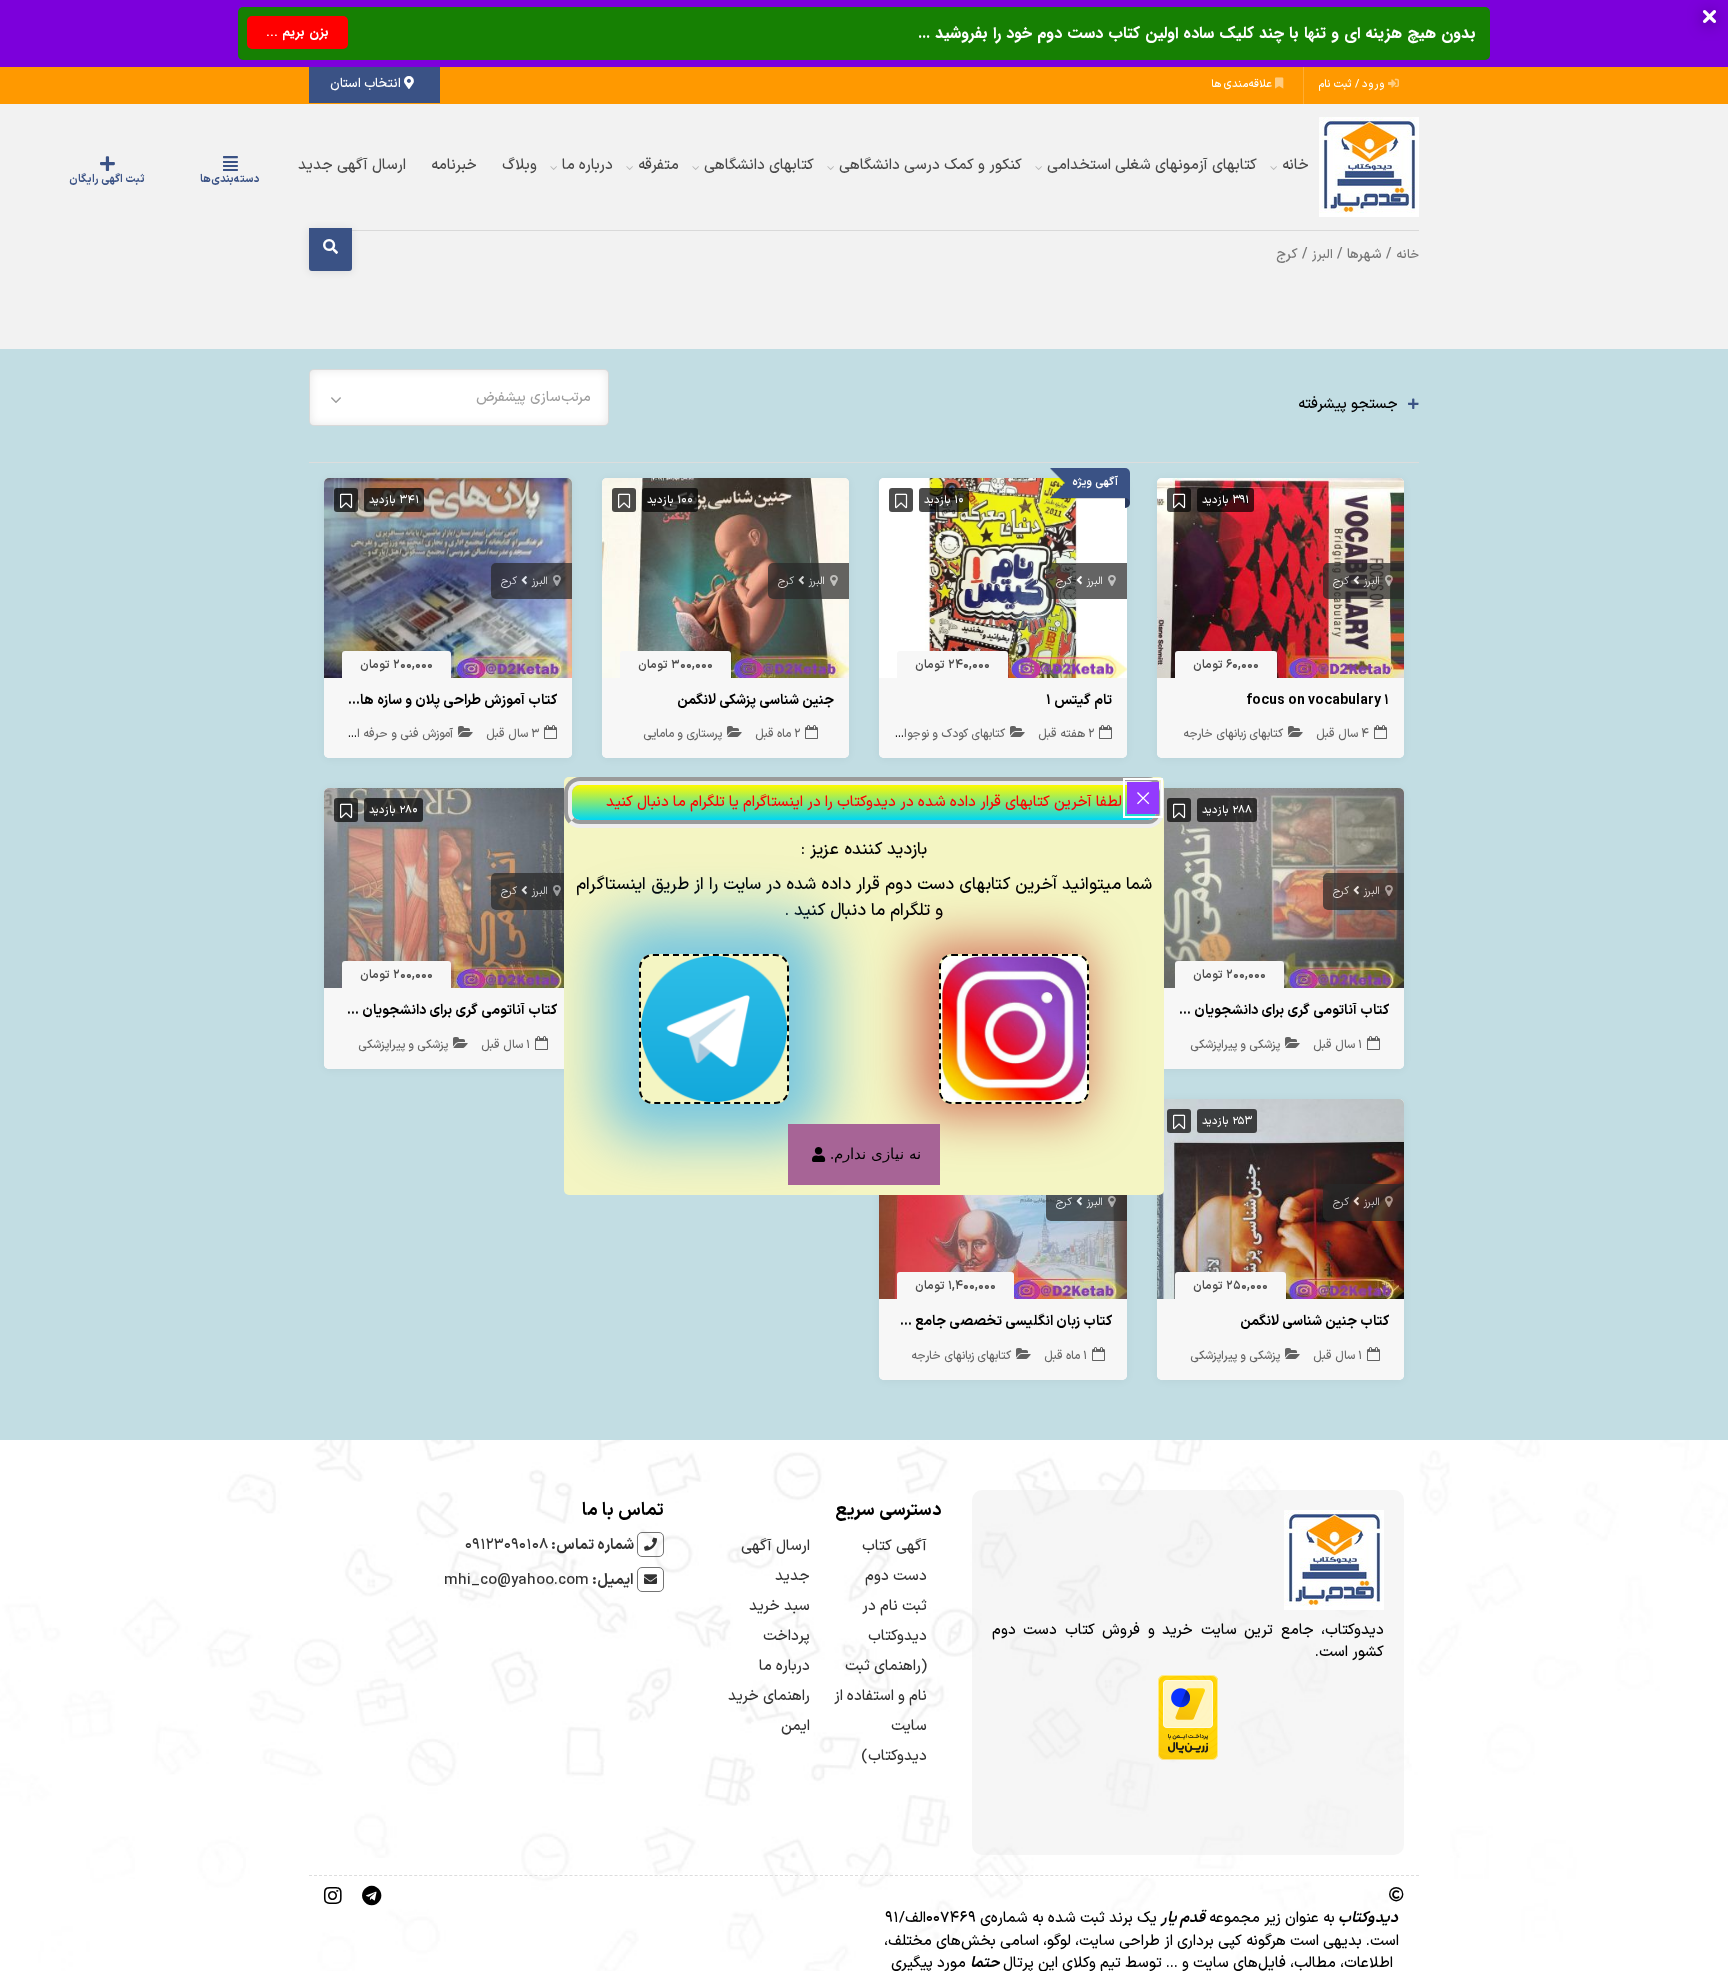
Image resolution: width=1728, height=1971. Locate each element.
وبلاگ (519, 165)
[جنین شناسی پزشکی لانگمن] (726, 582)
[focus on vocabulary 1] (1281, 582)
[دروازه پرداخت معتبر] (1188, 1717)
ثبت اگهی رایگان (167, 179)
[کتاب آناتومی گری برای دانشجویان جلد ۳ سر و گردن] (1281, 893)
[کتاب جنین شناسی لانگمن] (1281, 1203)
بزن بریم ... (297, 32)
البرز (1322, 254)
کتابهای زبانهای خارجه (1233, 734)
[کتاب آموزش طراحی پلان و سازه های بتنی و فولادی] (448, 582)
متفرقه (658, 165)
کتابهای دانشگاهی (759, 165)
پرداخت (786, 1636)
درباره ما (587, 165)
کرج (1341, 581)
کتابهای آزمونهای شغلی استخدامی (1152, 165)
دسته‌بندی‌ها (250, 179)
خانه (1295, 165)
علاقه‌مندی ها (1243, 84)
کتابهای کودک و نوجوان (950, 734)
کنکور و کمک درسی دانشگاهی (930, 165)
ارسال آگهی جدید (352, 165)
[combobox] (459, 397)
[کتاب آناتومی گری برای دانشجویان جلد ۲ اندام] (448, 893)
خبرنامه (454, 165)
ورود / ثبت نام (1353, 84)
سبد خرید (779, 1606)
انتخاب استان (367, 84)
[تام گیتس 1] (1003, 582)
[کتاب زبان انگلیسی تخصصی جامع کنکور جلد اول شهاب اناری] (1003, 1203)
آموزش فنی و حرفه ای (400, 734)
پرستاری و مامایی (682, 734)
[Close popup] (1143, 798)
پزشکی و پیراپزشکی (1235, 1045)
